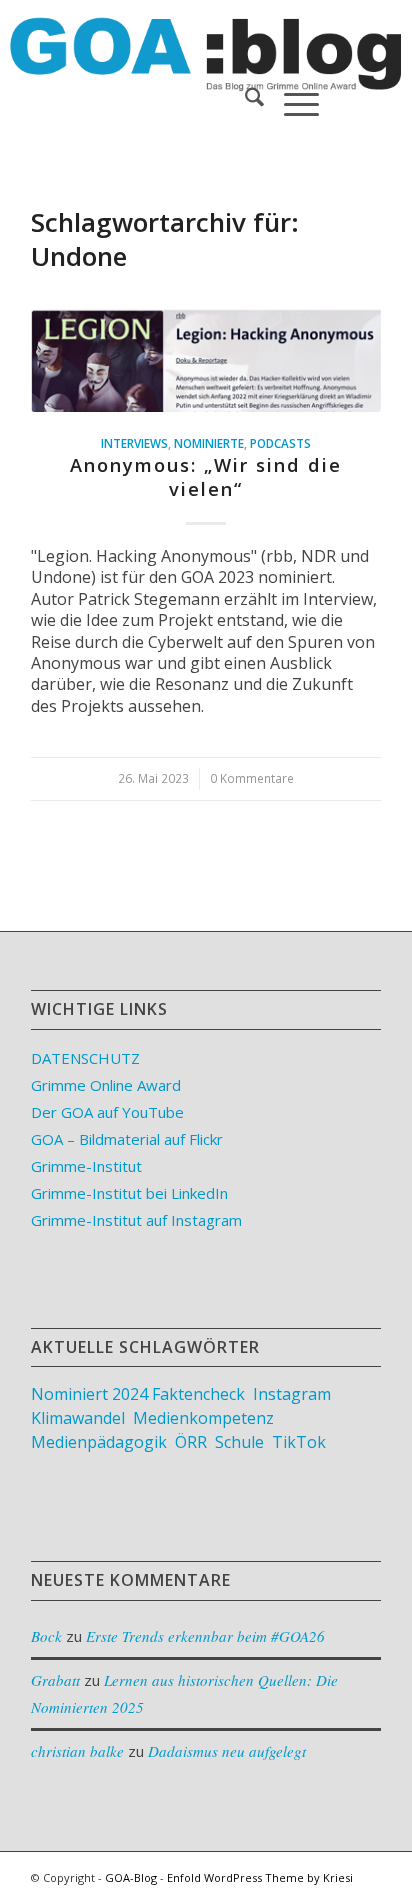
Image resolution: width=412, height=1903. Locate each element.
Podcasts (280, 443)
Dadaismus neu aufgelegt (227, 1751)
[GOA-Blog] (171, 40)
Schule (239, 1442)
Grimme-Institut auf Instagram (136, 1220)
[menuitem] (244, 100)
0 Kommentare (252, 778)
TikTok (299, 1442)
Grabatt (55, 1680)
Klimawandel (78, 1418)
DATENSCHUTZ (85, 1058)
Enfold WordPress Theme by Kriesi (260, 1877)
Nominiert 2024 (89, 1394)
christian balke (77, 1751)
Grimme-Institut (86, 1166)
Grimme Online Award (106, 1085)
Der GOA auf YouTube (107, 1112)
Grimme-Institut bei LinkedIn (129, 1193)
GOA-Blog (131, 1877)
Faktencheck (198, 1394)
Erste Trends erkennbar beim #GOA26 (205, 1636)
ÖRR (191, 1442)
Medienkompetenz (203, 1418)
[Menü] (291, 100)
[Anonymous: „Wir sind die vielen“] (206, 353)
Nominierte (209, 443)
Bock (46, 1636)
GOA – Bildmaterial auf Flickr (127, 1139)
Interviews (134, 443)
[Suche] (244, 100)
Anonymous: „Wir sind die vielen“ (206, 477)
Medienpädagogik (99, 1442)
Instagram (292, 1394)
